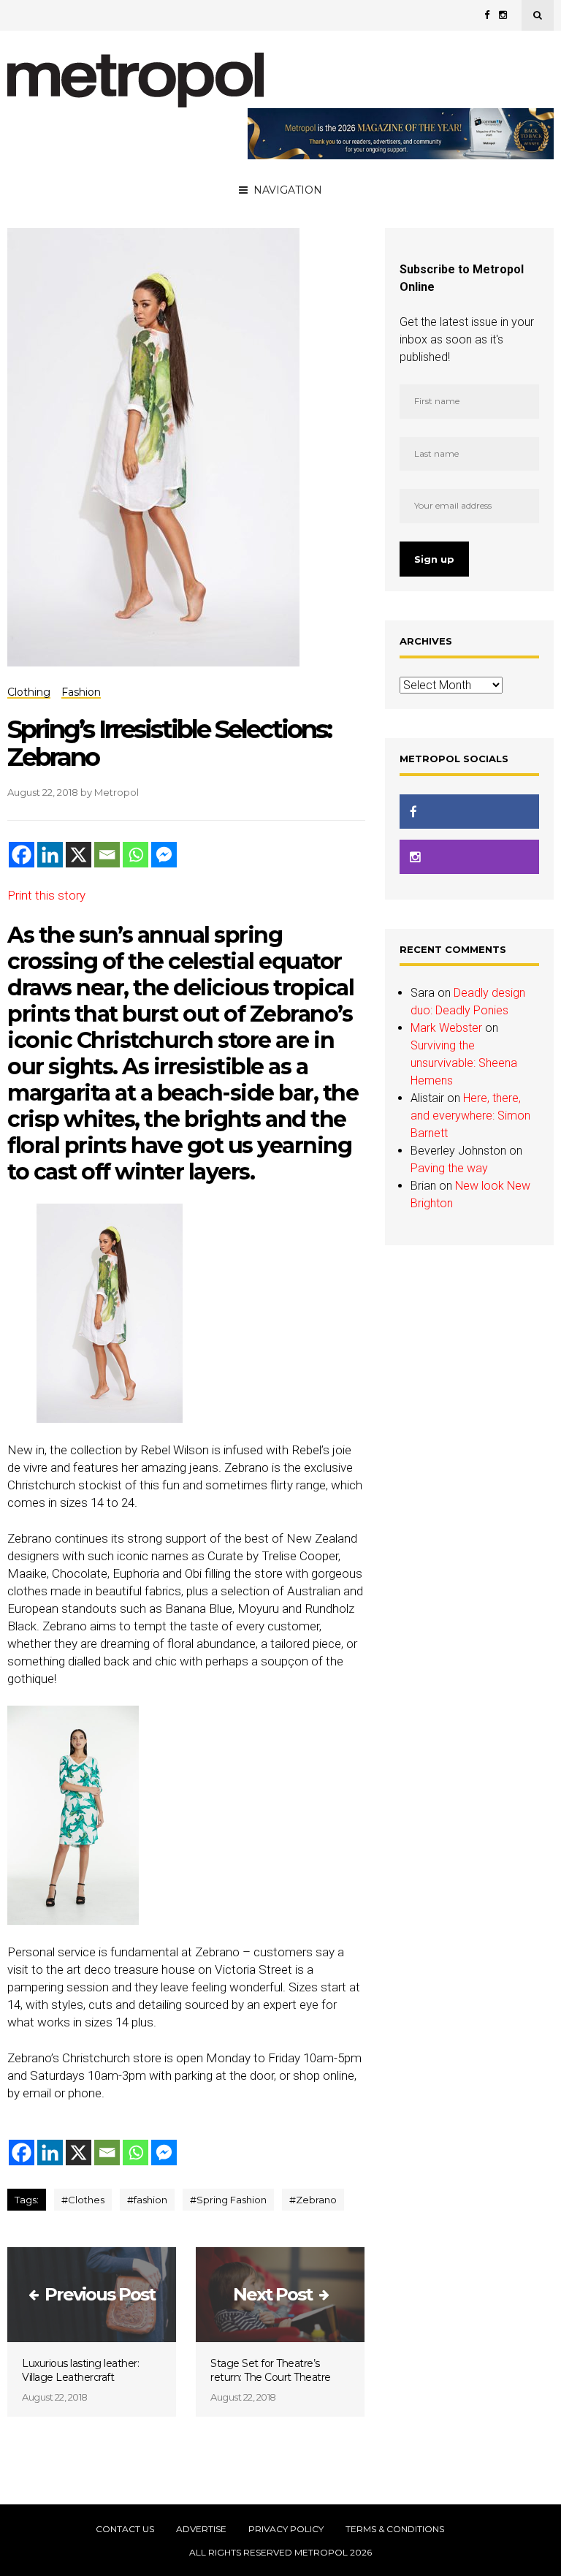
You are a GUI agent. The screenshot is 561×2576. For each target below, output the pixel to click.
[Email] (107, 855)
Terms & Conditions (395, 2529)
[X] (79, 855)
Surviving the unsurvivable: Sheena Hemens (464, 1063)
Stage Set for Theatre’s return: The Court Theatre (271, 2370)
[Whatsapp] (136, 855)
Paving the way (449, 1168)
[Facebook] (22, 855)
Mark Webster (446, 1028)
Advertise (201, 2529)
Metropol (117, 792)
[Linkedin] (50, 855)
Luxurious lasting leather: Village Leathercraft (80, 2370)
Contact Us (125, 2529)
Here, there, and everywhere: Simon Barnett (470, 1116)
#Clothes (83, 2200)
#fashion (147, 2200)
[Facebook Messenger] (164, 855)
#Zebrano (313, 2200)
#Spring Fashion (228, 2200)
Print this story (46, 895)
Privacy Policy (286, 2529)
